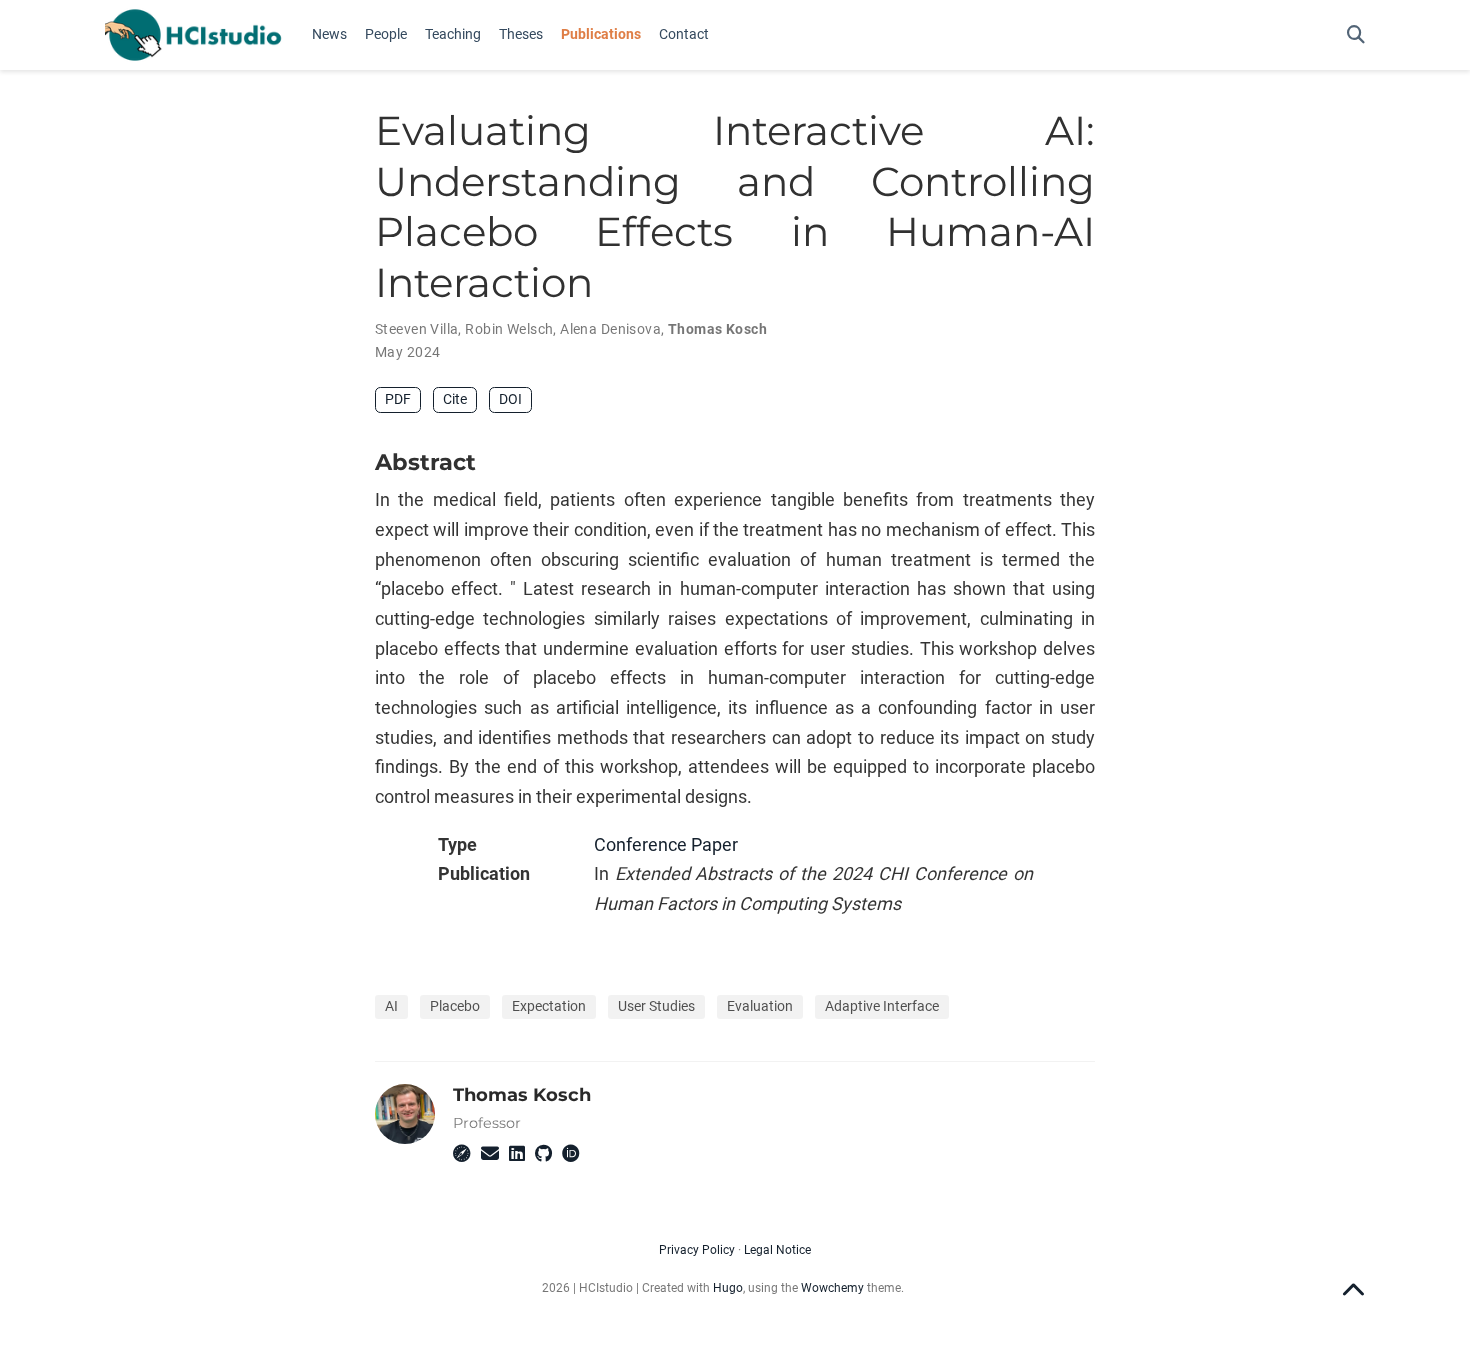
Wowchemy (832, 1288)
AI (391, 1006)
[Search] (1356, 35)
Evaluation (760, 1006)
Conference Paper (666, 844)
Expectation (549, 1006)
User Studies (656, 1006)
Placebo (455, 1006)
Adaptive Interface (882, 1006)
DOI (510, 399)
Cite (455, 399)
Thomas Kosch (717, 329)
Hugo (728, 1288)
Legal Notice (777, 1250)
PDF (398, 399)
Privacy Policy (697, 1250)
